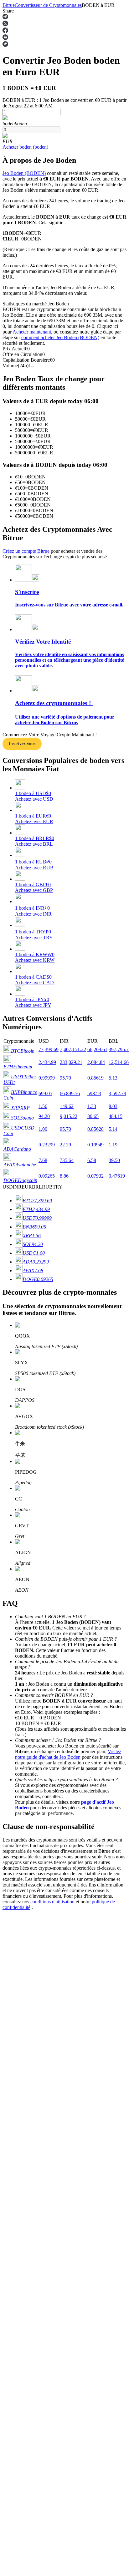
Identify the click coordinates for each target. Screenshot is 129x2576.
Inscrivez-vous (22, 744)
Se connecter (15, 1853)
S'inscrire (35, 1853)
